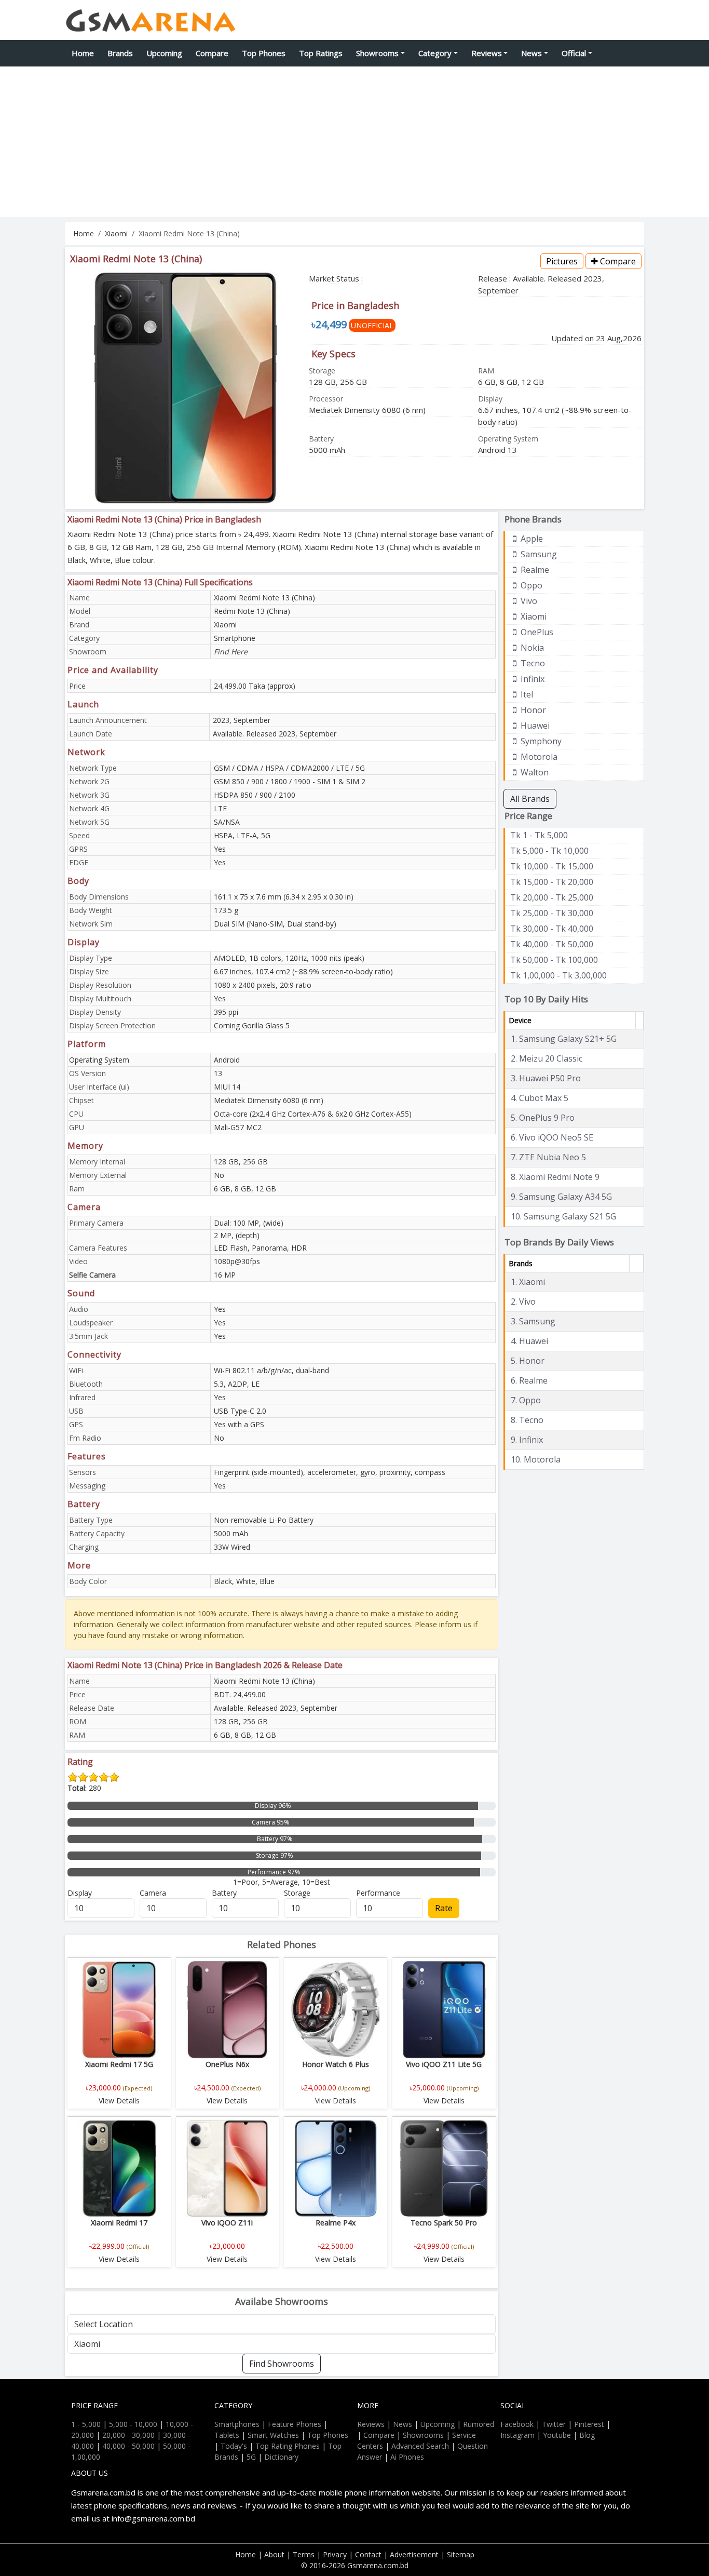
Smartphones (237, 2424)
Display (80, 1893)
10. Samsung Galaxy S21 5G (563, 1216)
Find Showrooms (282, 2364)
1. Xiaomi (528, 1282)
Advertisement (414, 2554)
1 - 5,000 (86, 2424)
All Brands (530, 799)
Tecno (532, 663)
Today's (234, 2446)
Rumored (479, 2424)
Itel (526, 694)
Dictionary (281, 2457)
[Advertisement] (354, 144)
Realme (534, 570)
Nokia (531, 648)
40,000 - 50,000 (128, 2446)
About (274, 2554)
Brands (120, 53)
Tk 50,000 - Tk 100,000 (554, 960)
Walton (534, 772)
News (531, 53)
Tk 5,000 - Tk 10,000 (549, 851)
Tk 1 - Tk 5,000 (539, 835)
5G (251, 2457)
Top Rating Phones (288, 2446)
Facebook (517, 2424)
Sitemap (461, 2554)
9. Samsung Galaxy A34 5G (561, 1197)
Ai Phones (407, 2457)
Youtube (557, 2435)
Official (574, 53)
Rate (444, 1908)
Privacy (335, 2554)
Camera (153, 1893)
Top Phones (264, 53)
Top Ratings (321, 53)
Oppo (530, 585)
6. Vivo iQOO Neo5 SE (552, 1137)
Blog (587, 2435)
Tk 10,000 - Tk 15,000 (552, 866)
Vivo (528, 601)
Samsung (538, 554)
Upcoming (164, 53)
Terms (304, 2554)
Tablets (227, 2435)
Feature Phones (295, 2424)
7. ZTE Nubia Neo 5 (548, 1157)
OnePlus (536, 632)
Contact (368, 2554)
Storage (297, 1893)
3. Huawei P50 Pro (546, 1078)
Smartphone (235, 638)
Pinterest (589, 2424)
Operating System (99, 1060)
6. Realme (529, 1380)
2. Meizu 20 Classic (547, 1058)
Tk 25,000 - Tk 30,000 (552, 913)
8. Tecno (527, 1420)
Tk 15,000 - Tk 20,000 (552, 882)
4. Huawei (529, 1341)
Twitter (554, 2424)
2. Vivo (523, 1302)
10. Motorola (536, 1459)
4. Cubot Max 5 (540, 1098)
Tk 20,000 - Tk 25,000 (552, 897)
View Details (119, 2101)
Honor (532, 710)
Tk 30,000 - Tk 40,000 (552, 929)
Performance (378, 1893)
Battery (224, 1893)
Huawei (534, 726)
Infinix (531, 679)
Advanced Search (420, 2446)
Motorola (538, 757)
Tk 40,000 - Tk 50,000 (552, 944)
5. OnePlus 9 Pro (543, 1118)
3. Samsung (533, 1321)
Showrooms (377, 53)
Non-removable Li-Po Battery (264, 1520)
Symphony (540, 741)
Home (83, 53)
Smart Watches (273, 2435)
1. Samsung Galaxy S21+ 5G (564, 1039)
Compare (212, 53)
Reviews (487, 53)
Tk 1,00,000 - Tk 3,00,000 (558, 975)
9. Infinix (527, 1440)
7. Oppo (526, 1400)
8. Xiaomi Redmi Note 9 (555, 1177)
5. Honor (528, 1361)
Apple (531, 539)
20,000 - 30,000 (128, 2435)
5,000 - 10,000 (133, 2424)
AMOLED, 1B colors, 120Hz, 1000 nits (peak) (289, 958)
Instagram (517, 2435)
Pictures (562, 261)
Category (435, 53)
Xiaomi (116, 233)
